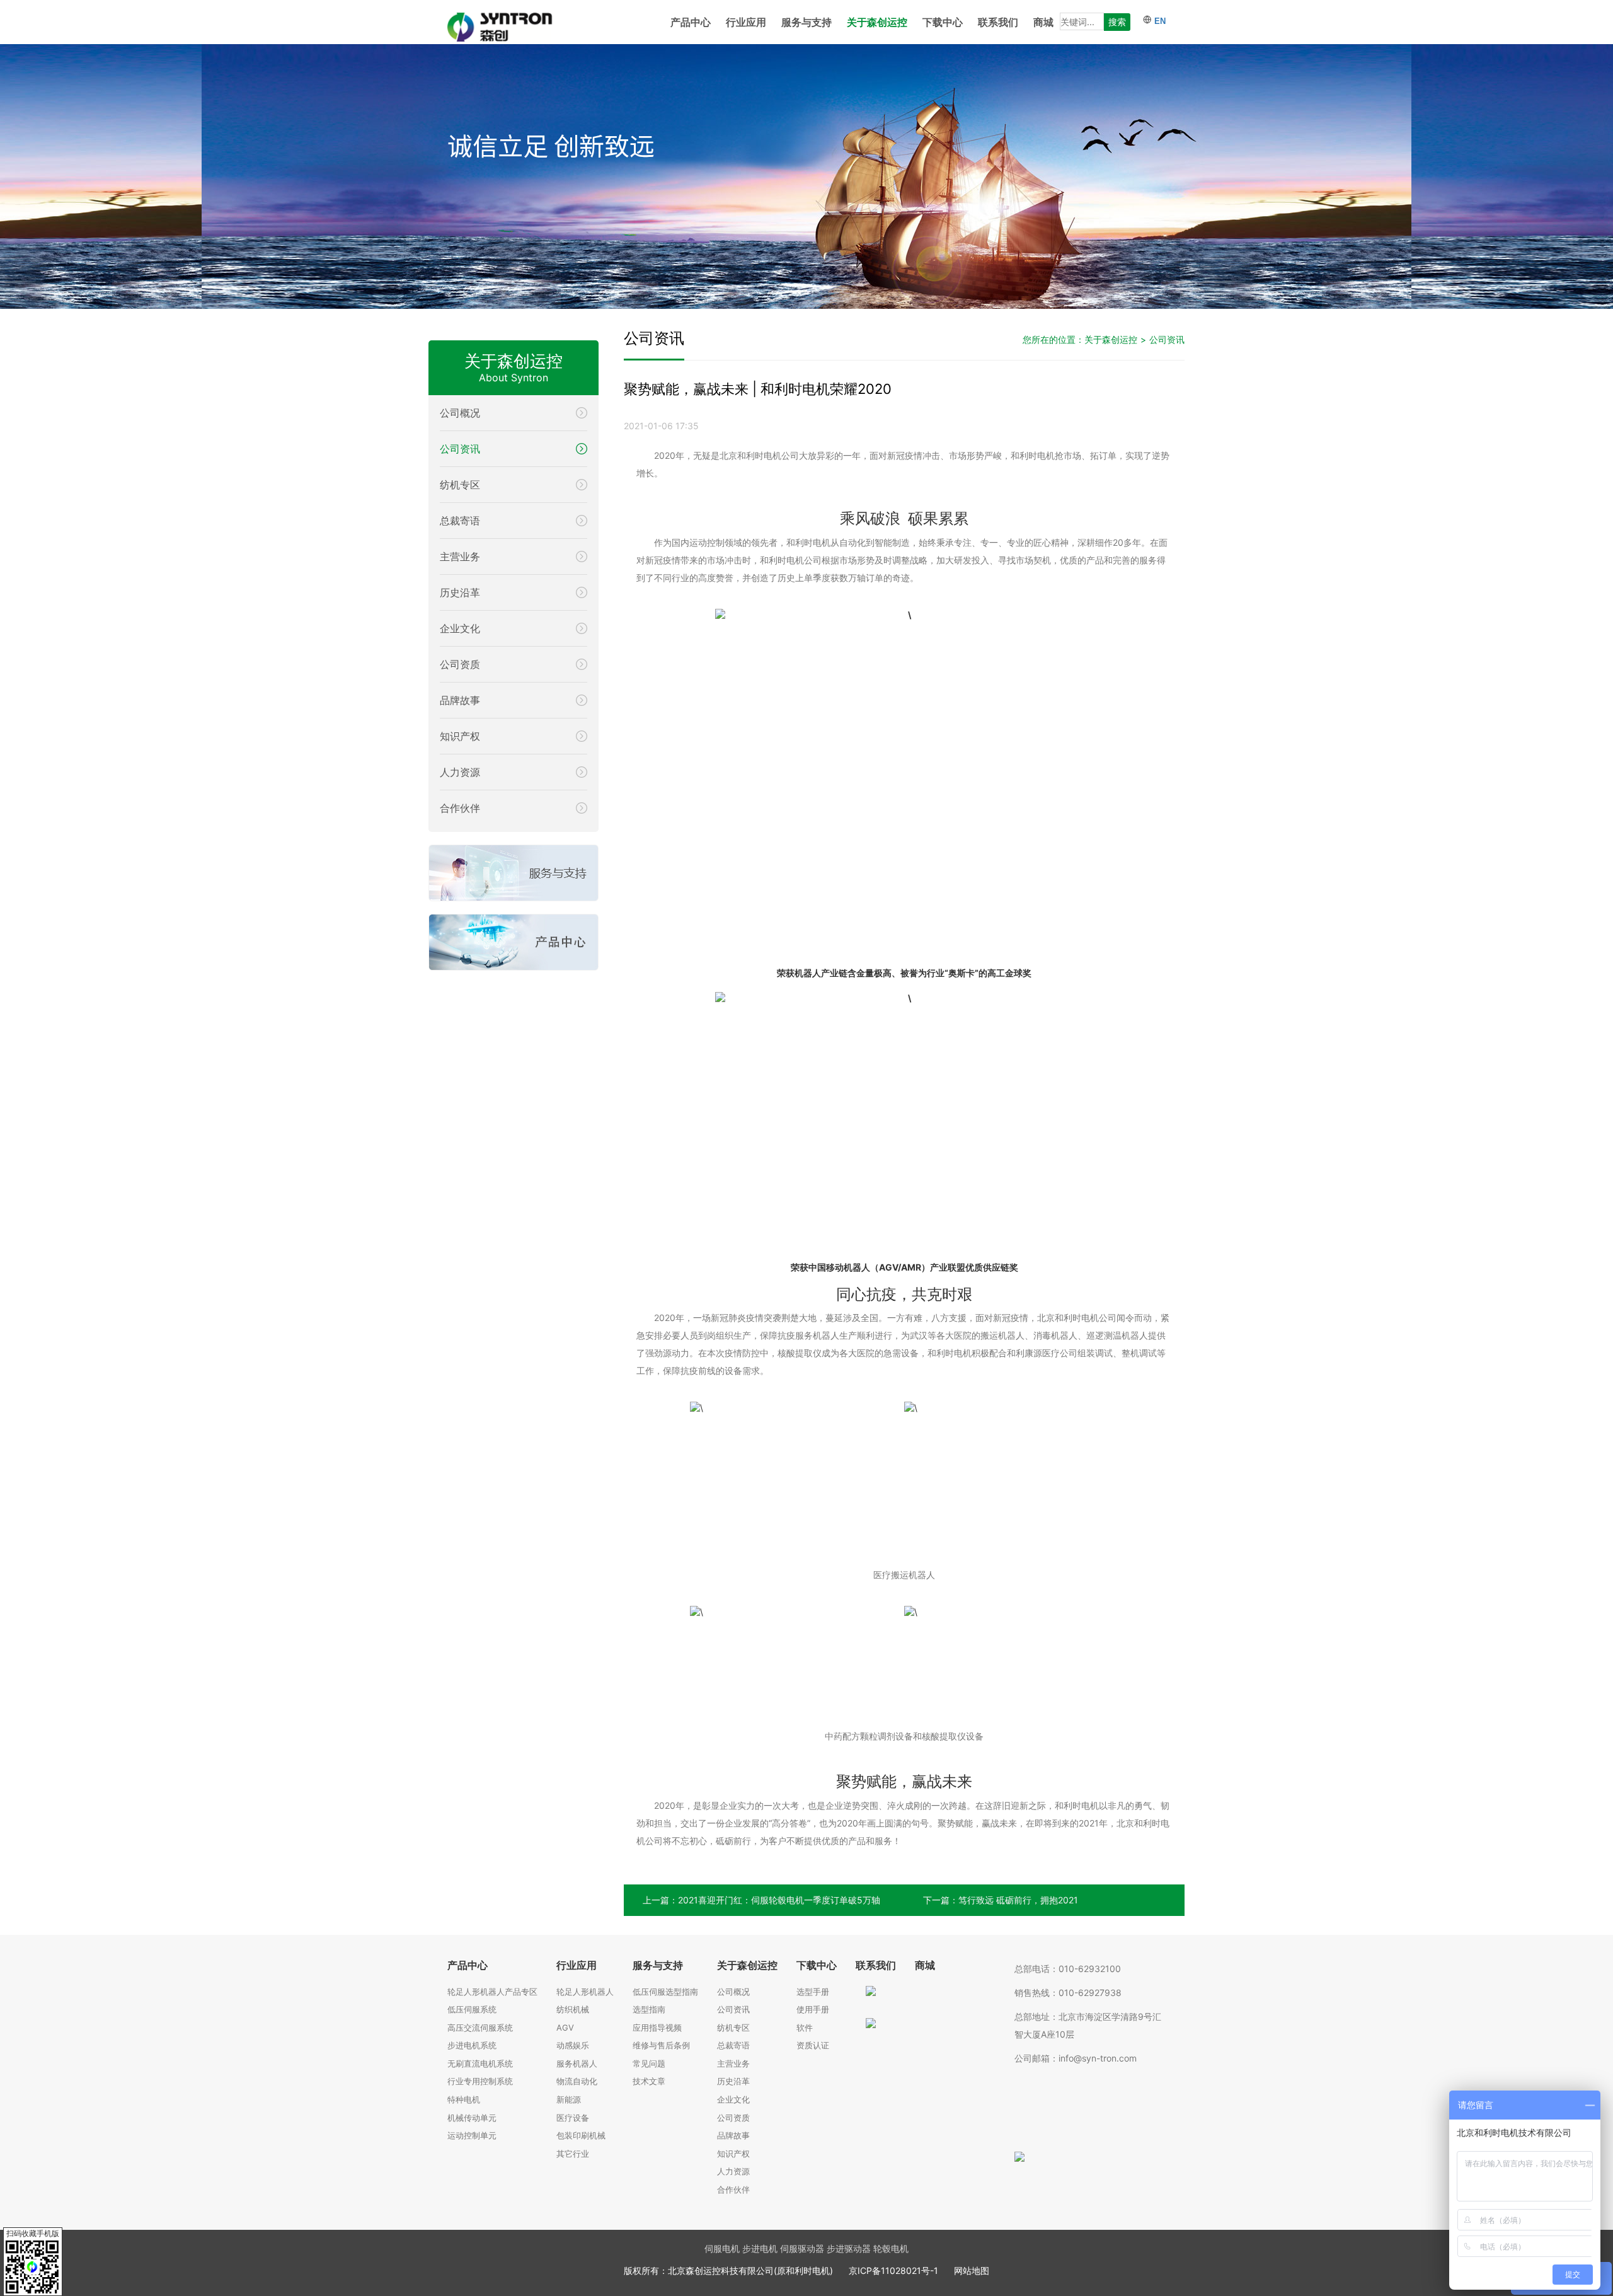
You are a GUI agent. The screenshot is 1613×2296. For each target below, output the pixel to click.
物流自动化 (577, 2081)
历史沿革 (733, 2081)
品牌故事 (733, 2135)
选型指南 (649, 2009)
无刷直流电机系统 (480, 2063)
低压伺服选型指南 (665, 1992)
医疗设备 (573, 2118)
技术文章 (649, 2081)
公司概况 (733, 1992)
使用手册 (813, 2009)
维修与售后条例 (661, 2045)
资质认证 (813, 2045)
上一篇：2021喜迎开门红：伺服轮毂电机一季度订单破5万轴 (761, 1900)
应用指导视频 (657, 2028)
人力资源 (733, 2171)
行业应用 (746, 22)
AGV (565, 2028)
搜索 (1117, 22)
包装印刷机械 (581, 2135)
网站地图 (972, 2270)
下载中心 (943, 22)
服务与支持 (806, 22)
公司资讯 (1167, 339)
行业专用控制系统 (480, 2081)
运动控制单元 (472, 2135)
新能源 (569, 2099)
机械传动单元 (472, 2118)
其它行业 (573, 2154)
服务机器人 (577, 2063)
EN (1159, 21)
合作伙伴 (733, 2189)
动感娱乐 (573, 2045)
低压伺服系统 (472, 2009)
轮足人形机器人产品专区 (492, 1992)
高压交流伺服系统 (480, 2028)
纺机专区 (733, 2028)
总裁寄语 (733, 2045)
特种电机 (464, 2099)
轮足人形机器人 (585, 1992)
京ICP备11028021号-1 (893, 2270)
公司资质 (733, 2118)
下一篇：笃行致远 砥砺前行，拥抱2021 (1001, 1900)
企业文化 (733, 2099)
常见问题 (649, 2063)
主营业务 (733, 2063)
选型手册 (813, 1992)
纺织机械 (573, 2009)
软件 (805, 2028)
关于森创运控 (877, 22)
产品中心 (691, 22)
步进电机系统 (472, 2045)
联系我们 (998, 22)
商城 (1043, 22)
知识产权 (733, 2154)
